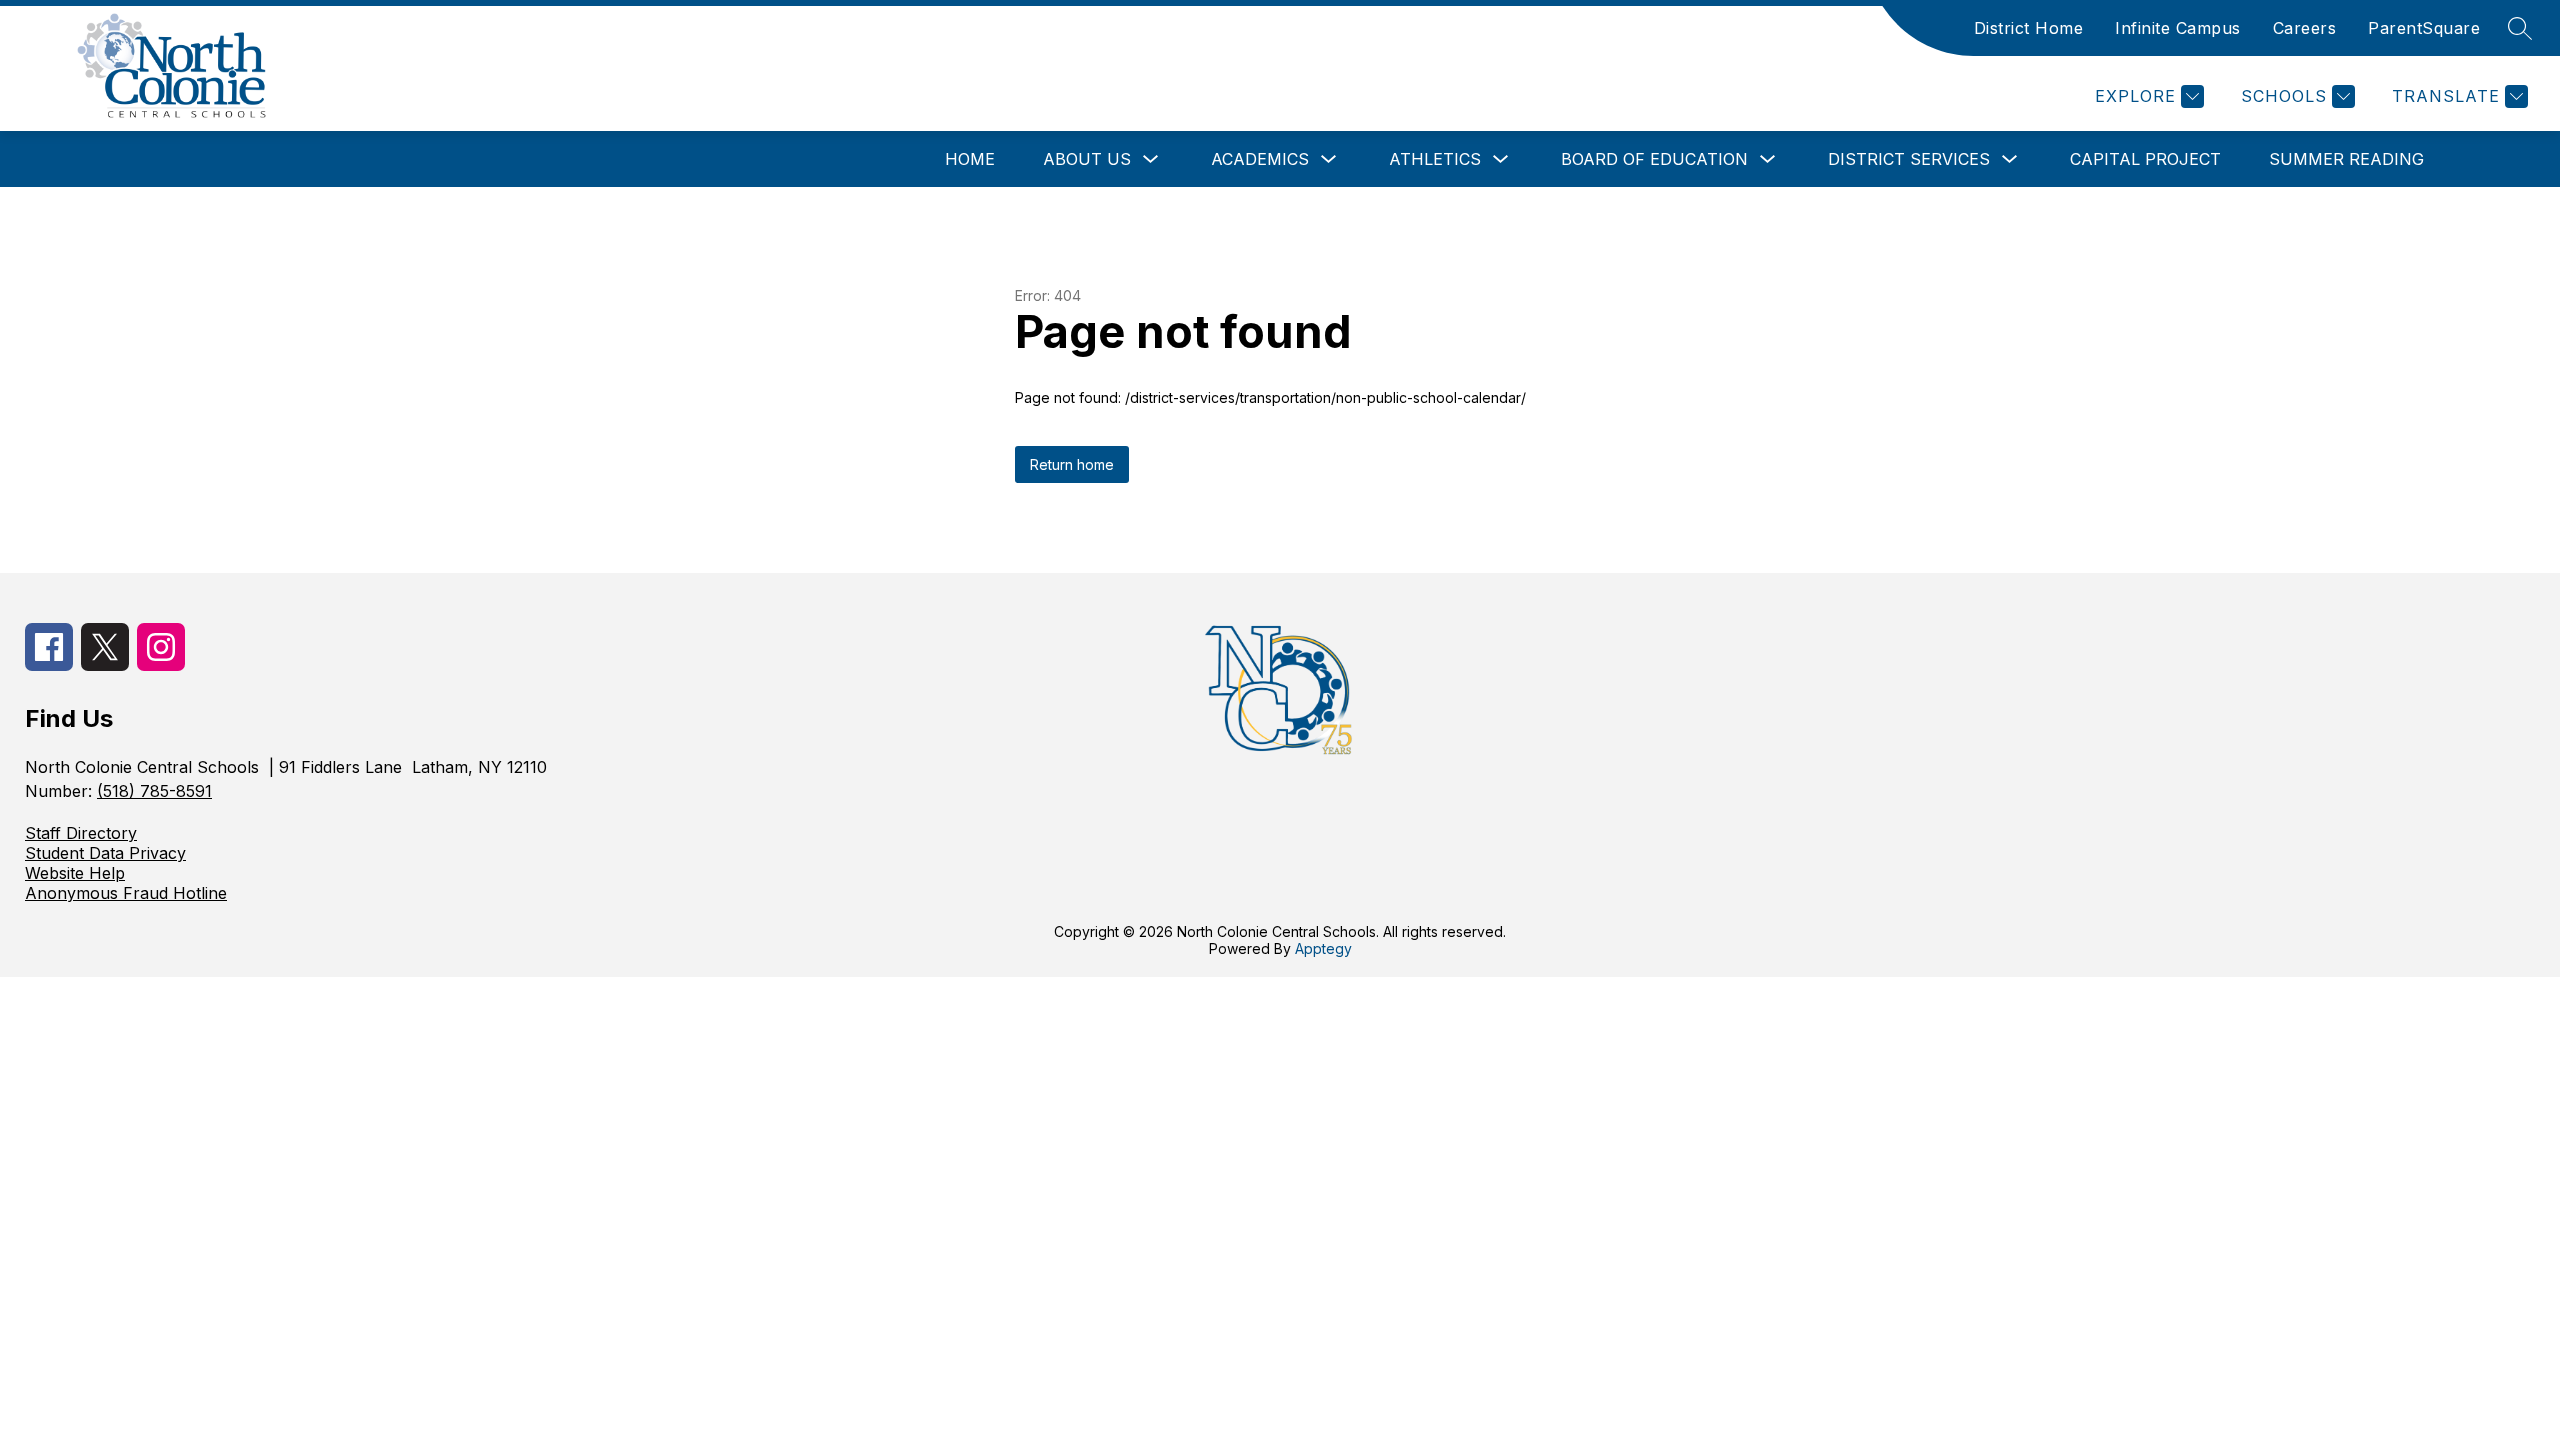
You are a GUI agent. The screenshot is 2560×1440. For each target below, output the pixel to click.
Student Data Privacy (105, 853)
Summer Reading (2346, 159)
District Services (1909, 159)
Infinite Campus (2178, 28)
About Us (1087, 159)
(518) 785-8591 (154, 791)
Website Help (75, 873)
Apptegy (1323, 948)
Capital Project (2145, 159)
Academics (1260, 159)
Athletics (1435, 159)
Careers (2305, 28)
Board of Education (1654, 159)
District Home (2029, 28)
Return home (1072, 464)
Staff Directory (81, 833)
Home (970, 159)
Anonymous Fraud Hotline (126, 893)
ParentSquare (2424, 28)
